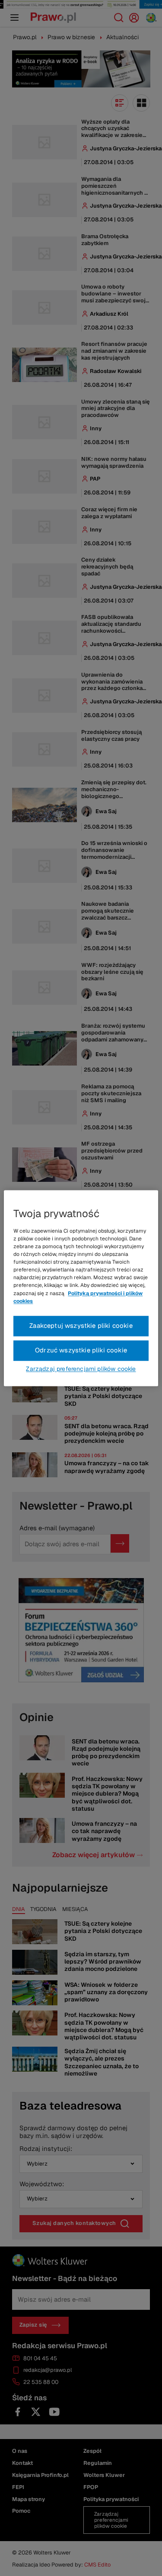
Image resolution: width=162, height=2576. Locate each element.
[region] (81, 1288)
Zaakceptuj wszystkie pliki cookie (81, 1325)
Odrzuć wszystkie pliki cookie (81, 1350)
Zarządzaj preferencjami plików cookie (81, 1369)
